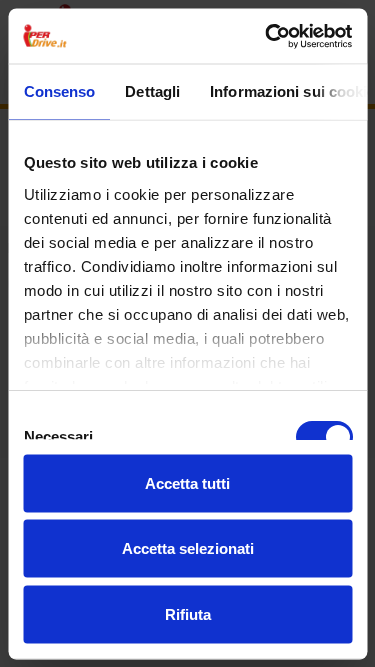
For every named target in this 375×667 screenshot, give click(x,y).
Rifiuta (188, 613)
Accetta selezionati (188, 548)
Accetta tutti (187, 482)
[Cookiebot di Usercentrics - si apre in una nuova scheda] (267, 36)
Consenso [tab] (59, 91)
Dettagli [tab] (152, 91)
